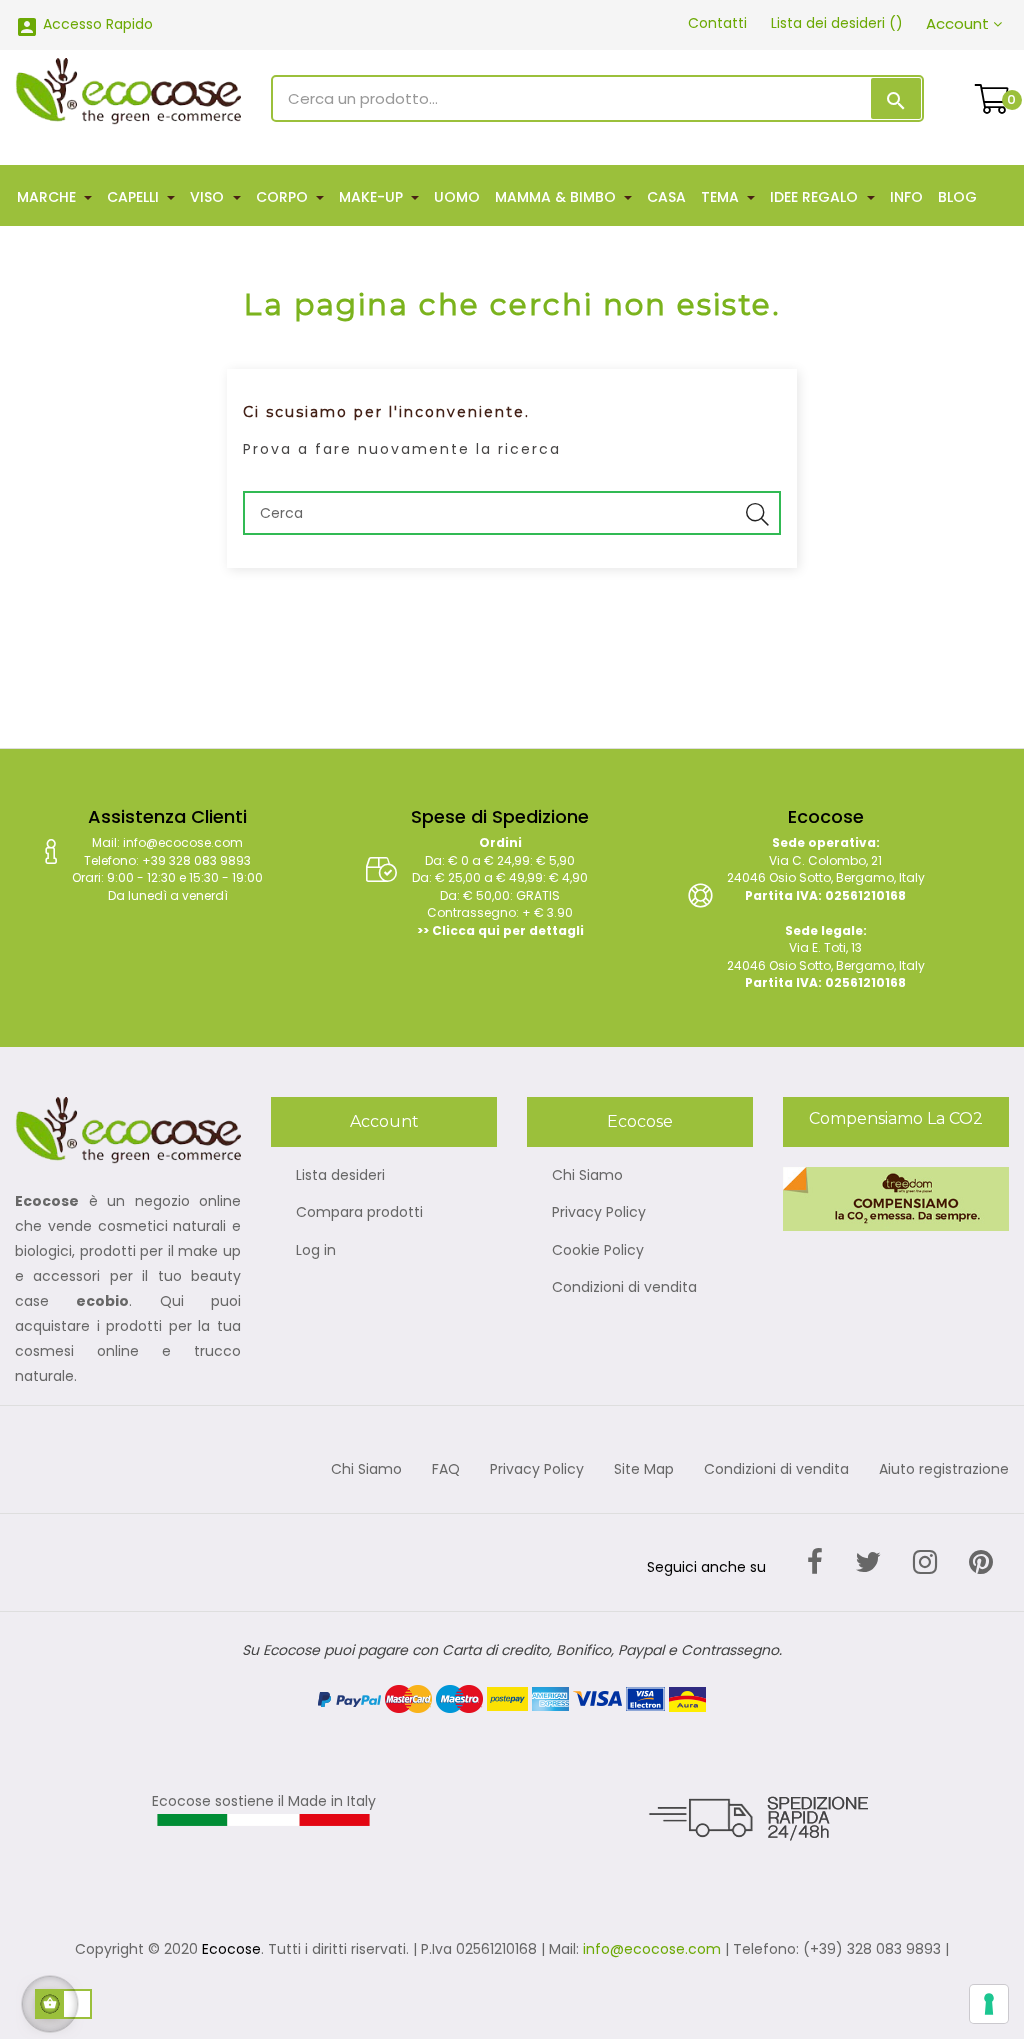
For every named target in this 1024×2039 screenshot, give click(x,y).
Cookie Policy (598, 1251)
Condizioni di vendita (624, 1288)
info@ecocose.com (652, 1949)
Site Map (644, 1470)
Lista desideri (340, 1176)
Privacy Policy (599, 1213)
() (837, 23)
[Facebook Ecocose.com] (815, 1562)
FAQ (446, 1470)
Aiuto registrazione (944, 1470)
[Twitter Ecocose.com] (868, 1562)
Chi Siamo (587, 1176)
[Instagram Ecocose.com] (925, 1562)
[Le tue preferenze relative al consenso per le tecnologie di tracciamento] (989, 2004)
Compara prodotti (359, 1213)
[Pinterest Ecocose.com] (981, 1562)
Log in (316, 1251)
